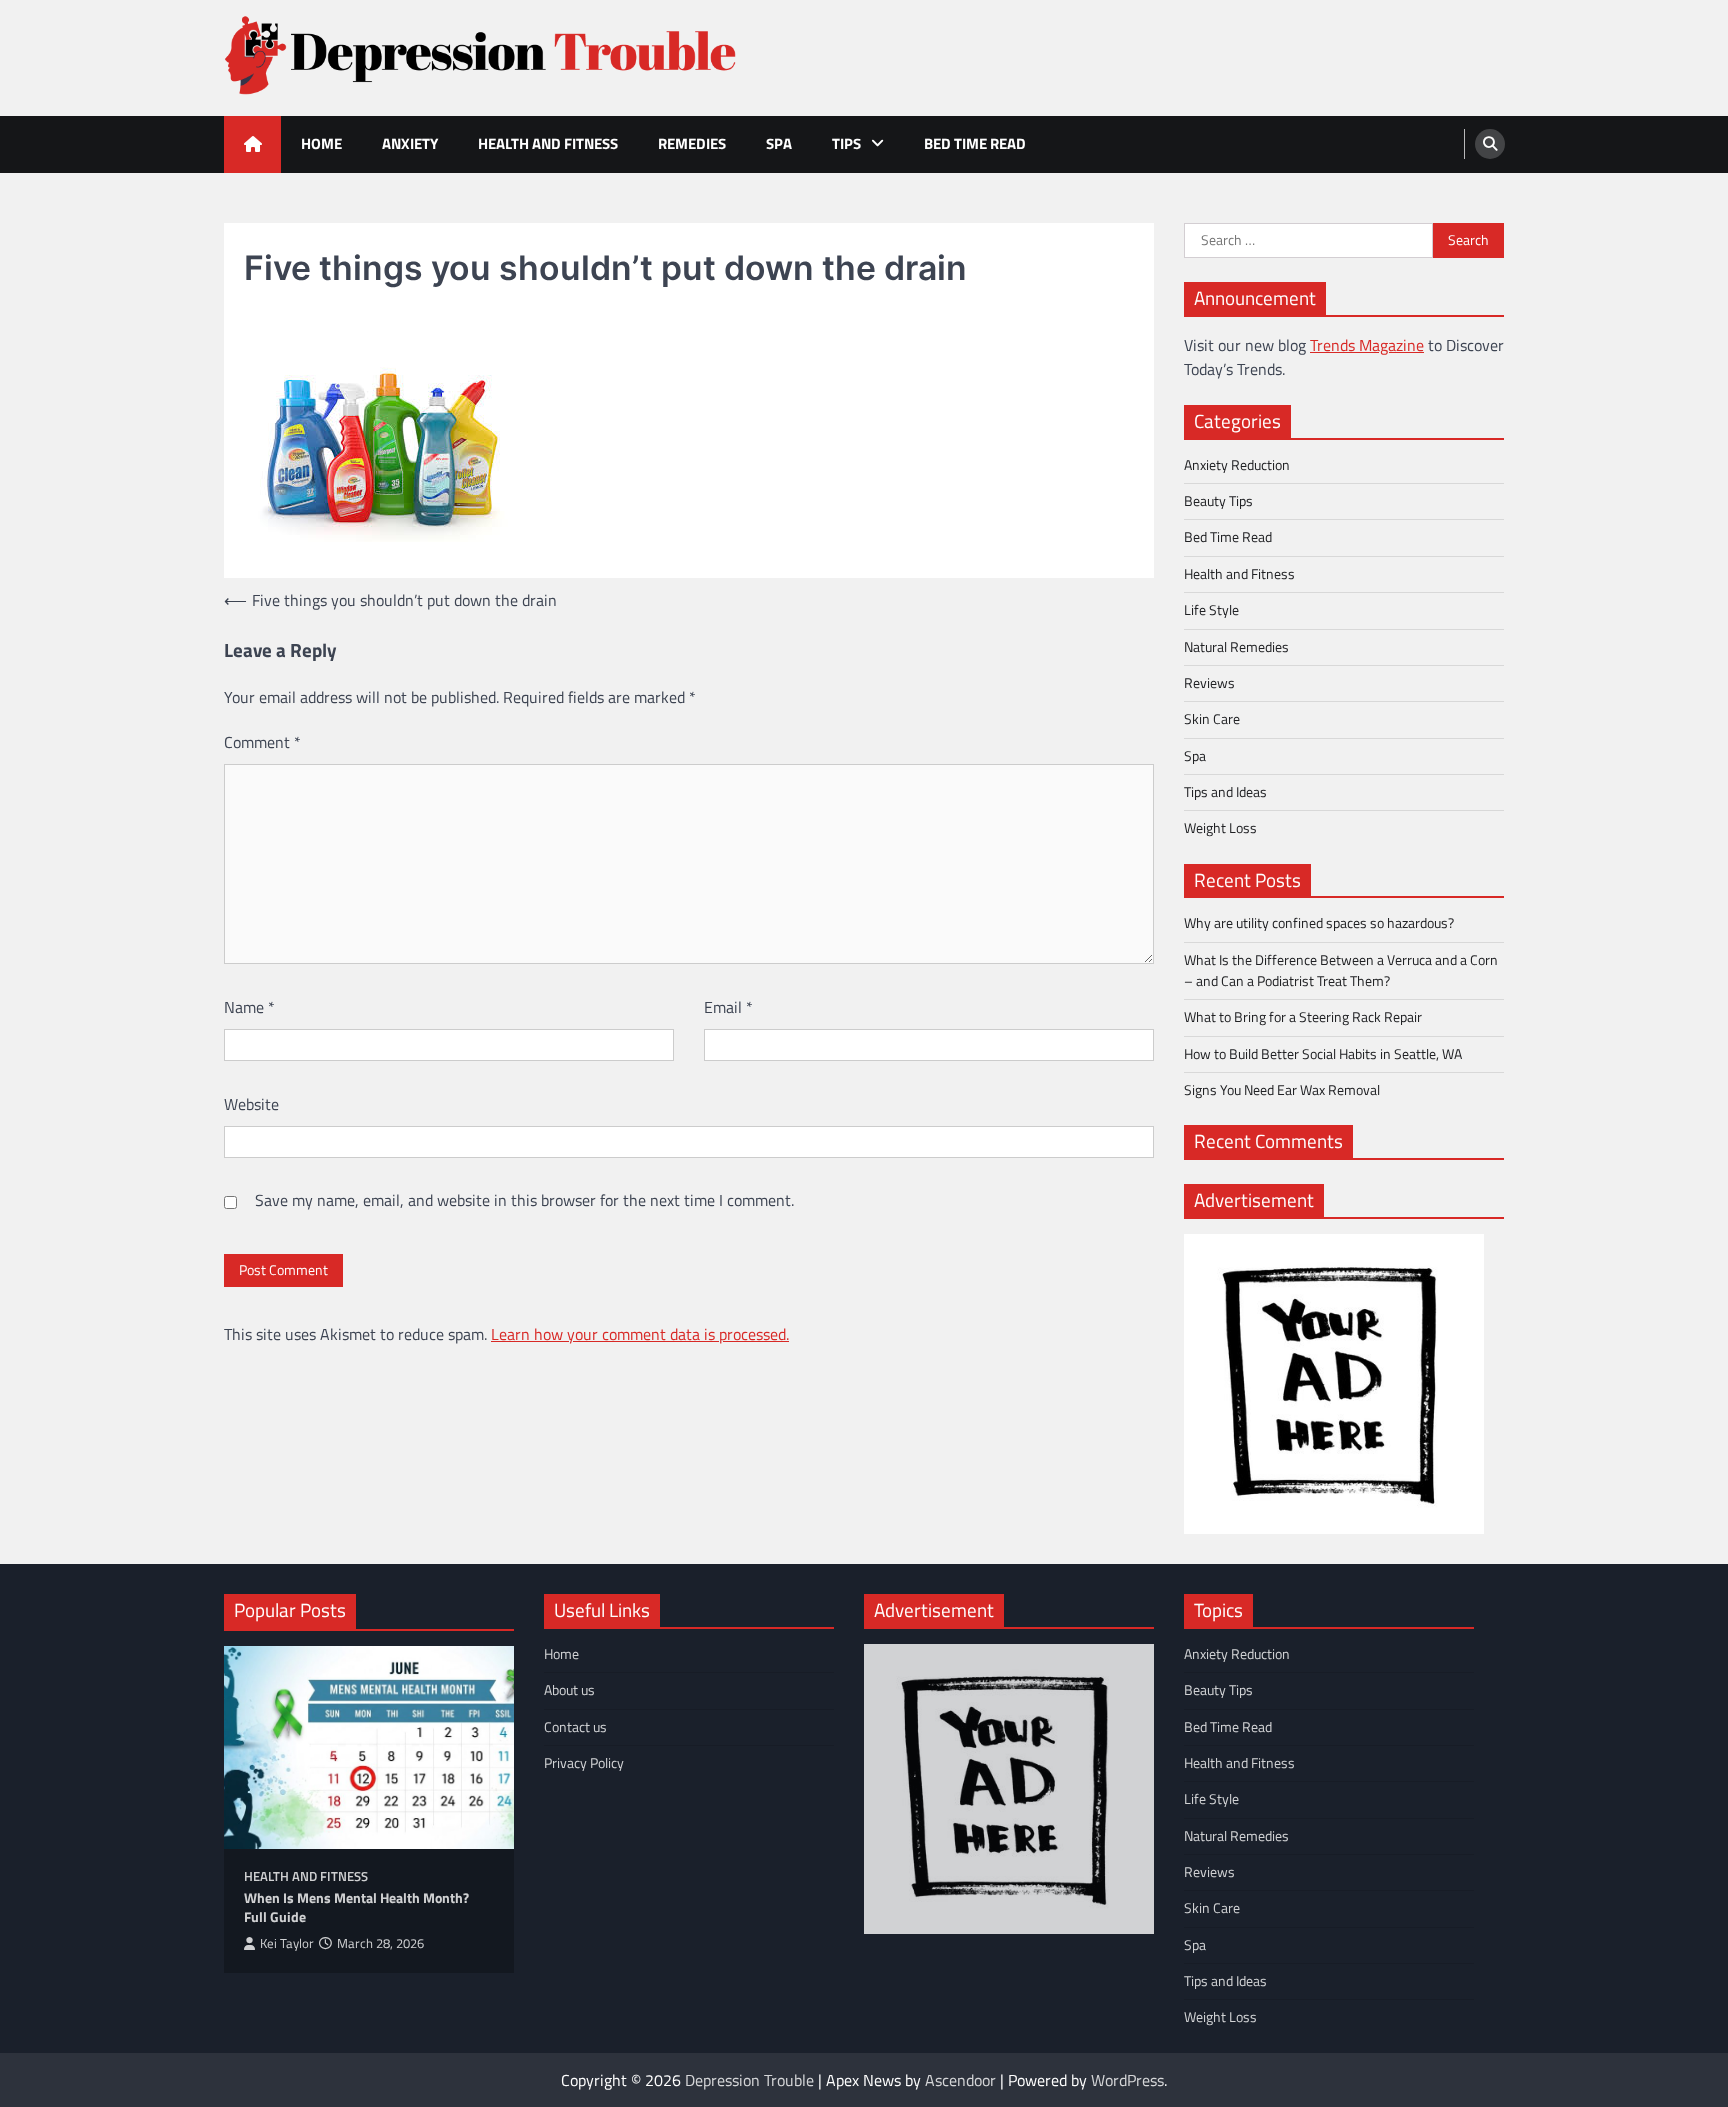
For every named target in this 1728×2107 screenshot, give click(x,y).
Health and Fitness (548, 143)
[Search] (1490, 144)
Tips (846, 143)
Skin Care (1212, 719)
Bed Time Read (975, 143)
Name (249, 1007)
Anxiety (410, 143)
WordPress (1127, 2080)
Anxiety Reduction (1237, 465)
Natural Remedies (1236, 647)
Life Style (1211, 610)
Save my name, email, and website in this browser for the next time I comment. (524, 1200)
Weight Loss (1220, 828)
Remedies (692, 143)
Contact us (575, 1727)
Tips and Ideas (1225, 792)
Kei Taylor (287, 1943)
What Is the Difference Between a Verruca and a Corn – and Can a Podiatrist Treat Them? (1341, 970)
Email (728, 1007)
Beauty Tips (1218, 501)
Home (321, 143)
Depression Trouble (749, 2080)
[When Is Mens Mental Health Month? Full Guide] (369, 1747)
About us (569, 1690)
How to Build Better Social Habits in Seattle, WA (1323, 1054)
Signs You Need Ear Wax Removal (1282, 1090)
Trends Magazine (1367, 345)
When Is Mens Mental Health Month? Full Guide (356, 1907)
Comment (262, 742)
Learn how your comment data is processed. (640, 1334)
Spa (779, 143)
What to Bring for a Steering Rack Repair (1303, 1017)
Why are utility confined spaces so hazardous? (1319, 923)
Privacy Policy (584, 1763)
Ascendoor (960, 2080)
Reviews (1209, 683)
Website (251, 1104)
